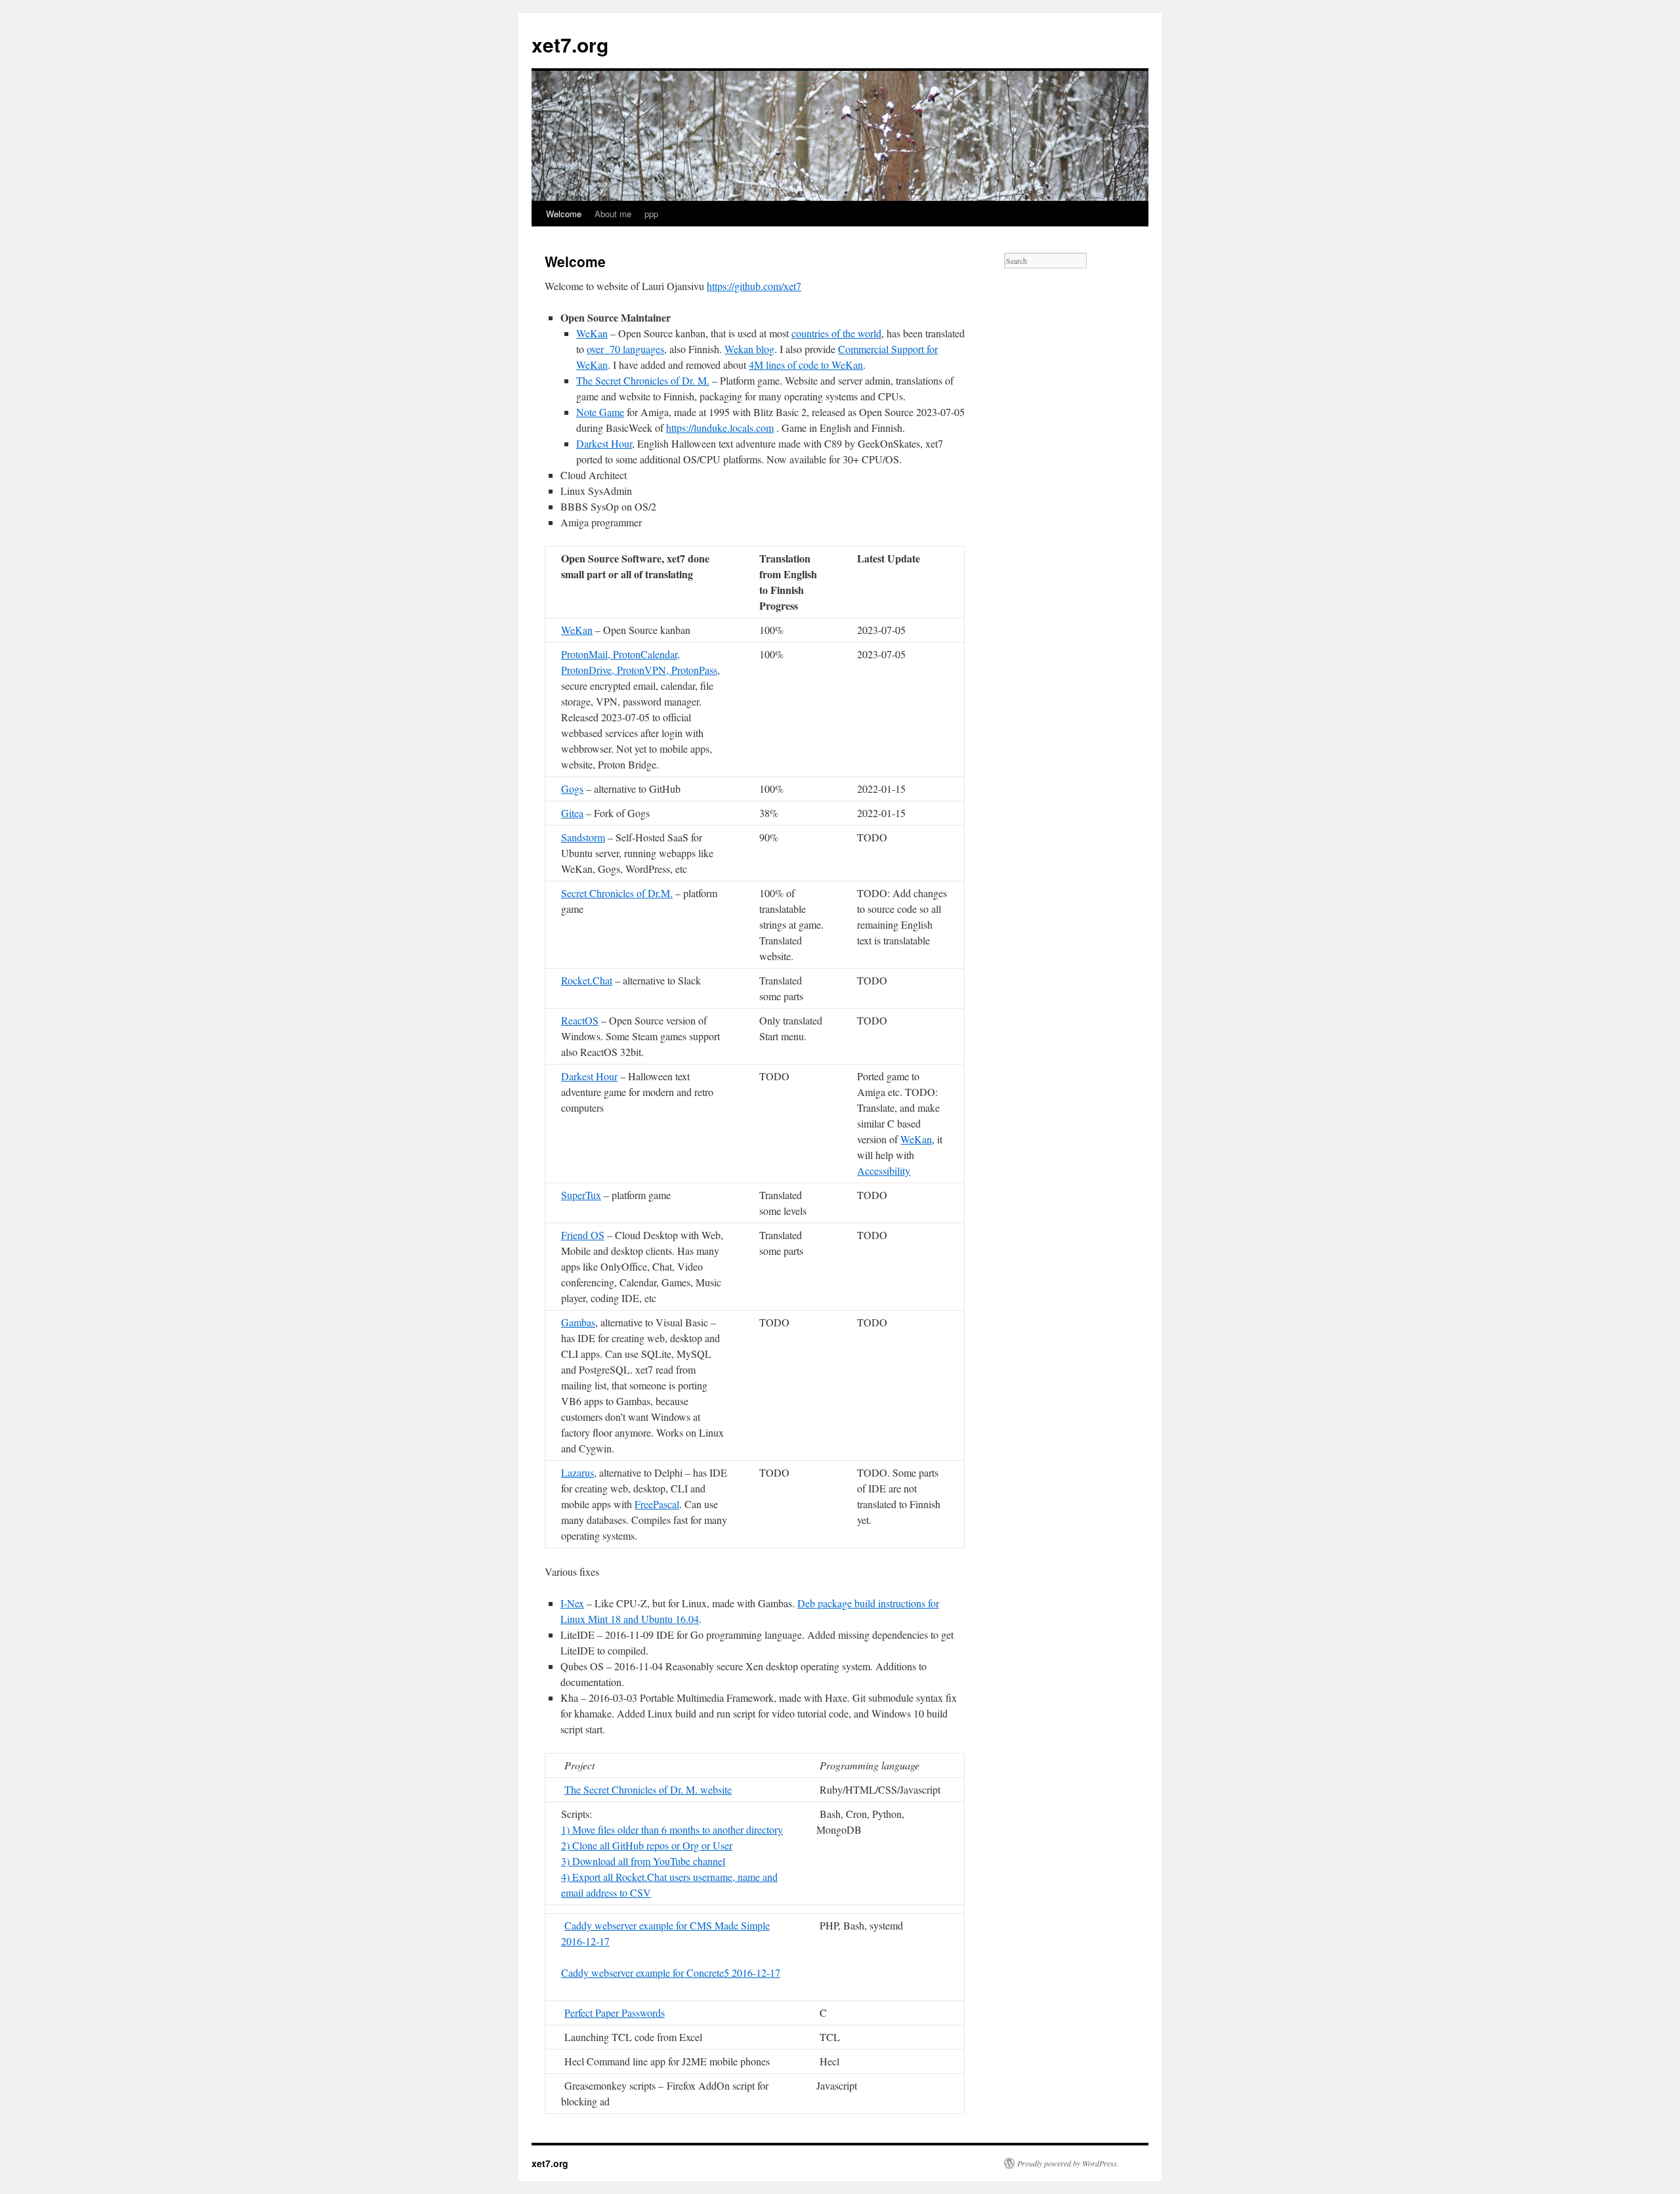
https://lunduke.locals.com (720, 428)
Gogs (572, 789)
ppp (651, 214)
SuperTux (581, 1195)
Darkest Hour (604, 443)
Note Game (600, 412)
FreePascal (657, 1504)
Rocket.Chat (587, 980)
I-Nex (572, 1603)
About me (613, 214)
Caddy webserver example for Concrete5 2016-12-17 (671, 1972)
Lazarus (577, 1472)
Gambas (578, 1322)
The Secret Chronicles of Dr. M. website (648, 1789)
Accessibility (884, 1171)
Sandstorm (583, 837)
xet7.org (570, 44)
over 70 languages (625, 349)
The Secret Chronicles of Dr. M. (643, 380)
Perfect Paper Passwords (615, 2013)
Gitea (572, 813)
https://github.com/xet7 (754, 286)
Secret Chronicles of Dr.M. (617, 893)
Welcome (564, 214)
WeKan (592, 333)
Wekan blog (749, 349)
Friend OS (583, 1235)
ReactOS (580, 1020)
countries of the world (836, 333)
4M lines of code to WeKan (806, 365)
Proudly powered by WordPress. (1068, 2163)
